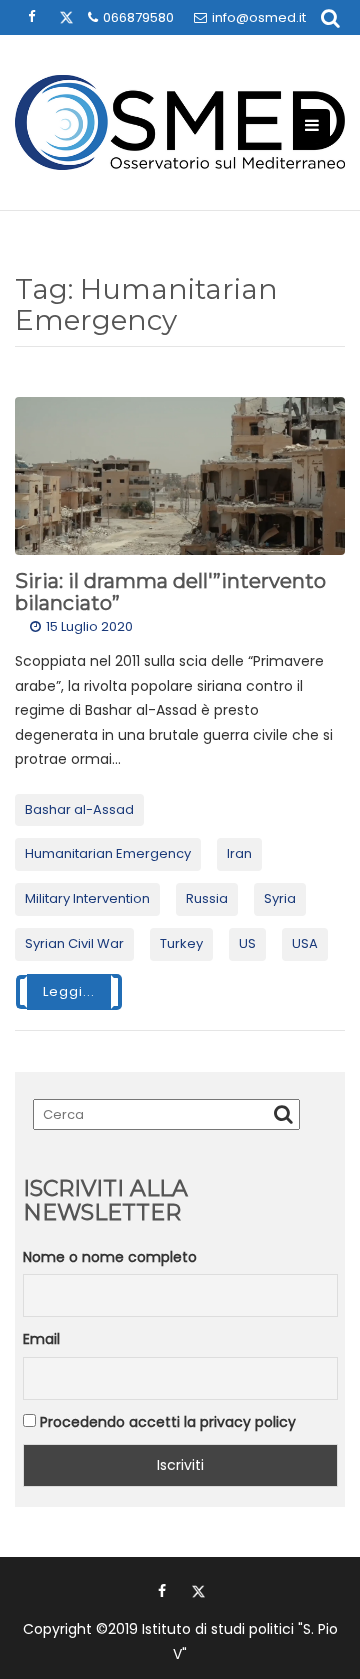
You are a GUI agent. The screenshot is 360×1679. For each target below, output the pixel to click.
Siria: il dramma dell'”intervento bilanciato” (170, 592)
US (247, 943)
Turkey (181, 943)
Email (41, 1339)
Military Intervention (87, 898)
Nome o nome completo (110, 1257)
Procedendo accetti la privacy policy (166, 1422)
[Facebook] (162, 1591)
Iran (239, 853)
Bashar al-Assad (79, 809)
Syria (280, 898)
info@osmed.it (259, 17)
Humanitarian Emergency (108, 853)
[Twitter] (198, 1591)
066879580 (138, 17)
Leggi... (69, 991)
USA (305, 943)
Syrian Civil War (74, 943)
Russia (207, 898)
